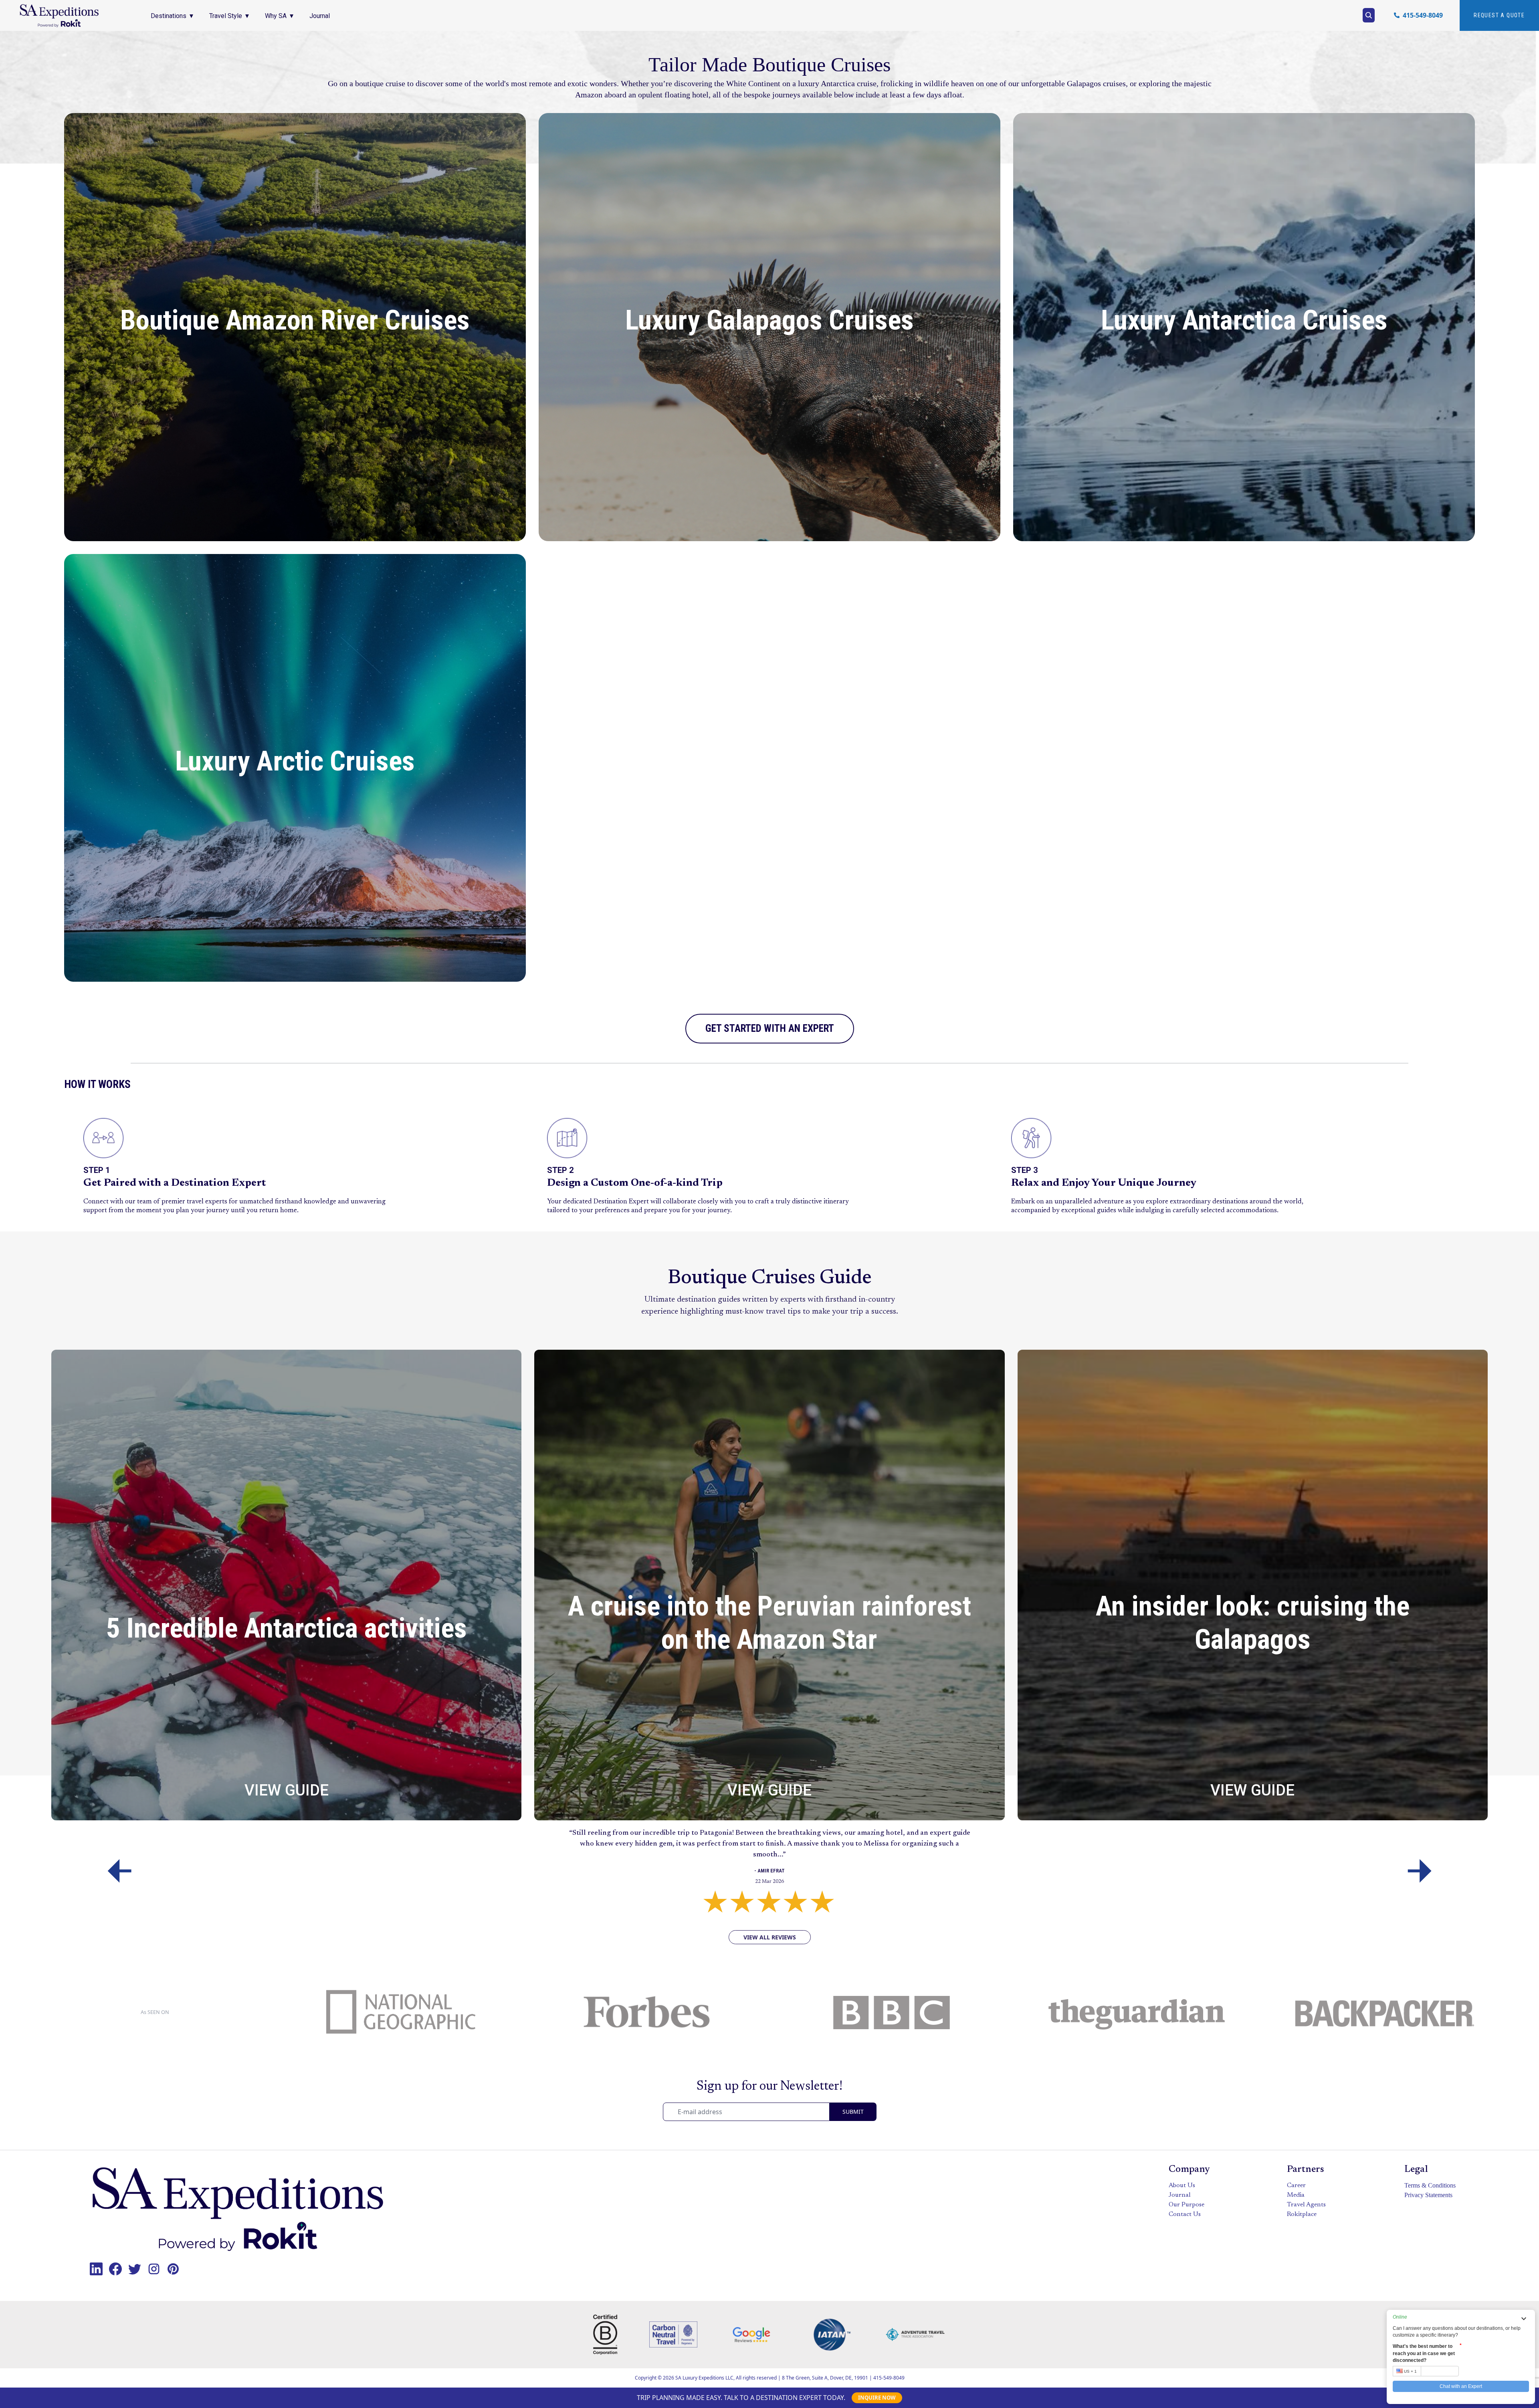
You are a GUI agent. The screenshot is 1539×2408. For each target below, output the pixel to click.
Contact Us (1185, 2214)
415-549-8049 (889, 2378)
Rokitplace (1302, 2214)
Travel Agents (1306, 2205)
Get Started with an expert (770, 1028)
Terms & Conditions (1430, 2185)
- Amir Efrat (769, 1871)
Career (1296, 2186)
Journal (1180, 2195)
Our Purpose (1187, 2205)
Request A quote (1499, 15)
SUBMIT (853, 2112)
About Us (1182, 2186)
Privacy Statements (1428, 2195)
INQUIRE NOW (877, 2398)
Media (1296, 2195)
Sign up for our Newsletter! (769, 2087)
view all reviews (770, 1937)
